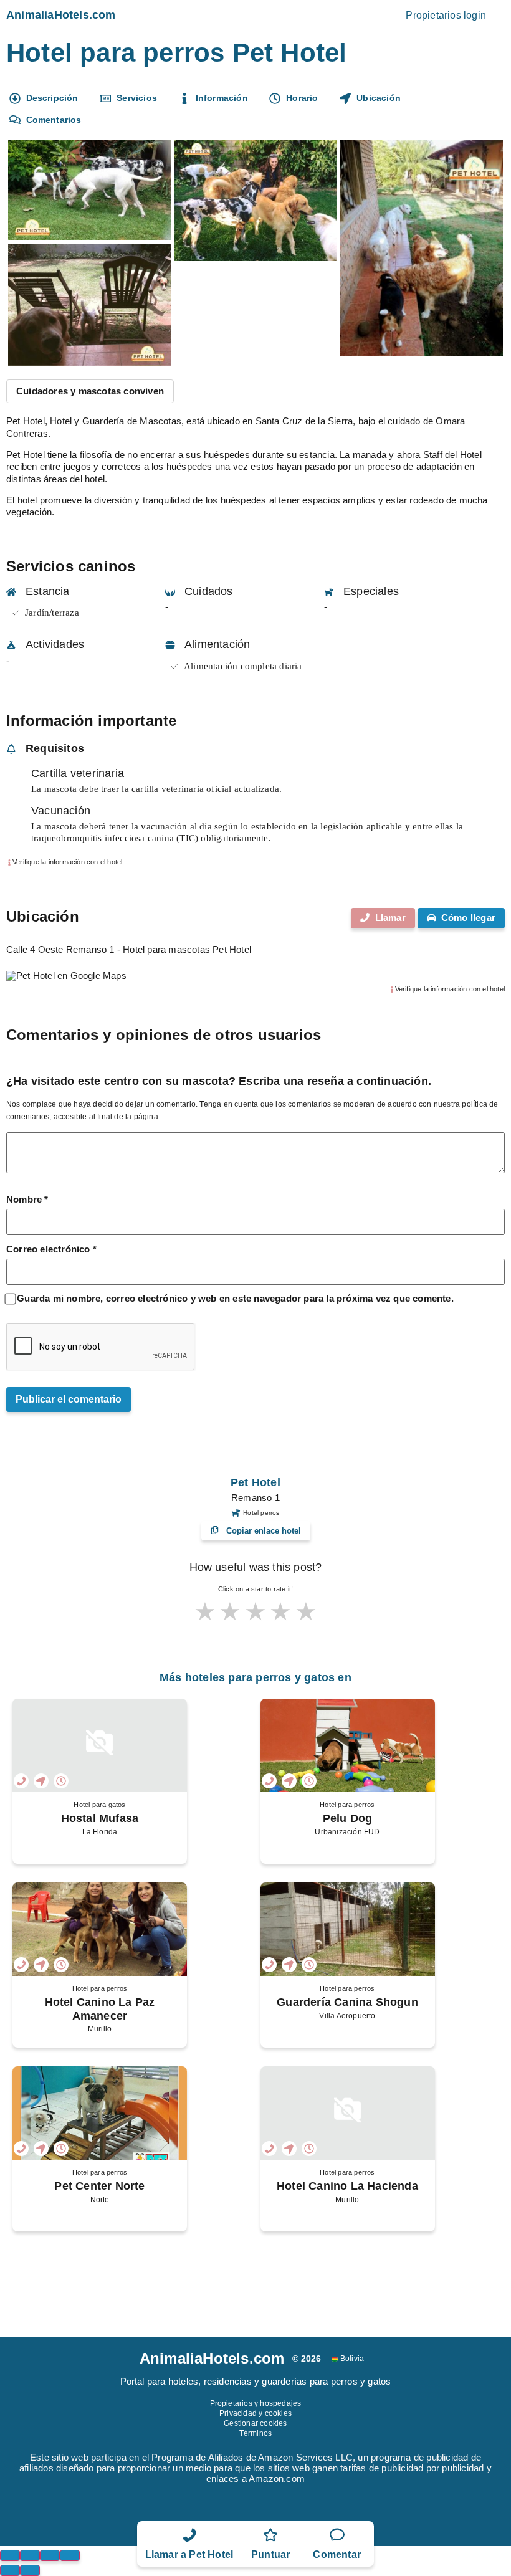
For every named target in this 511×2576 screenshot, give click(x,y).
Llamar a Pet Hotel (189, 2555)
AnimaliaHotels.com (61, 15)
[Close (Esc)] (10, 2555)
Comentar (337, 2555)
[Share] (30, 2555)
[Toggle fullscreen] (50, 2555)
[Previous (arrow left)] (10, 2570)
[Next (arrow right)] (30, 2570)
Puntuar (270, 2555)
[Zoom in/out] (70, 2555)
